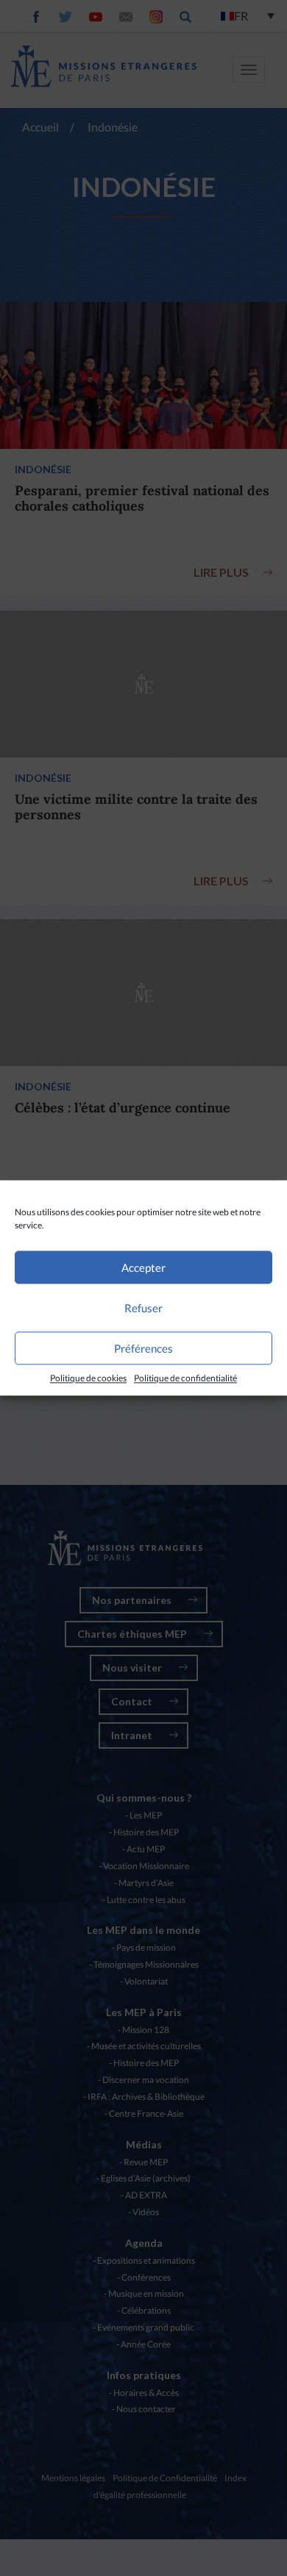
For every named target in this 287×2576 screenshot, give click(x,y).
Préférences (143, 1348)
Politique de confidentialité (185, 1378)
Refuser (143, 1308)
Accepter (143, 1267)
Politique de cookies (88, 1378)
